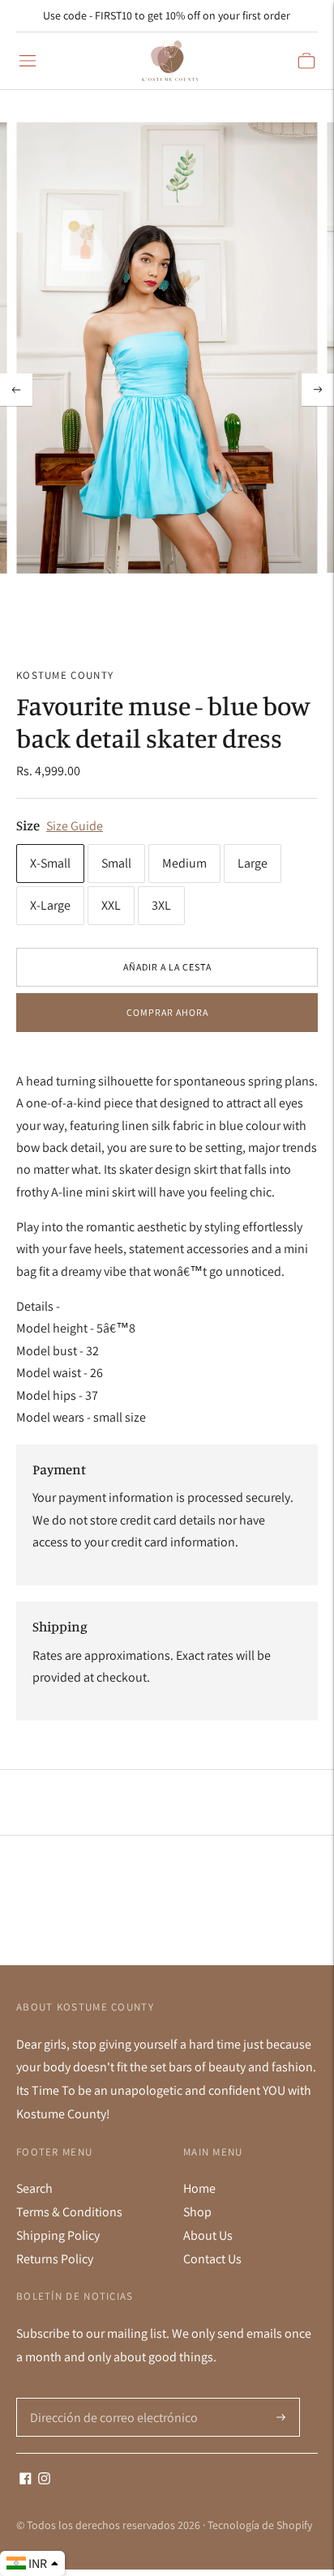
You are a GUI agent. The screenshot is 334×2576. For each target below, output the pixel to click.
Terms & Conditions (69, 2212)
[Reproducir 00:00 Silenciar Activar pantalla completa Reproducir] (167, 389)
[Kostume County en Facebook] (26, 2480)
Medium (184, 863)
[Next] (318, 390)
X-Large (50, 905)
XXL (111, 905)
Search (34, 2188)
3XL (161, 905)
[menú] (28, 61)
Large (253, 863)
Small (116, 863)
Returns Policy (55, 2259)
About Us (208, 2235)
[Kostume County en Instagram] (44, 2480)
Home (199, 2188)
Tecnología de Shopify (260, 2525)
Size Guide (75, 826)
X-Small (50, 863)
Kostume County (65, 675)
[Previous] (16, 390)
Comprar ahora (167, 1012)
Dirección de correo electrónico (107, 2399)
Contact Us (212, 2259)
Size (28, 825)
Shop (197, 2212)
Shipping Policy (58, 2235)
